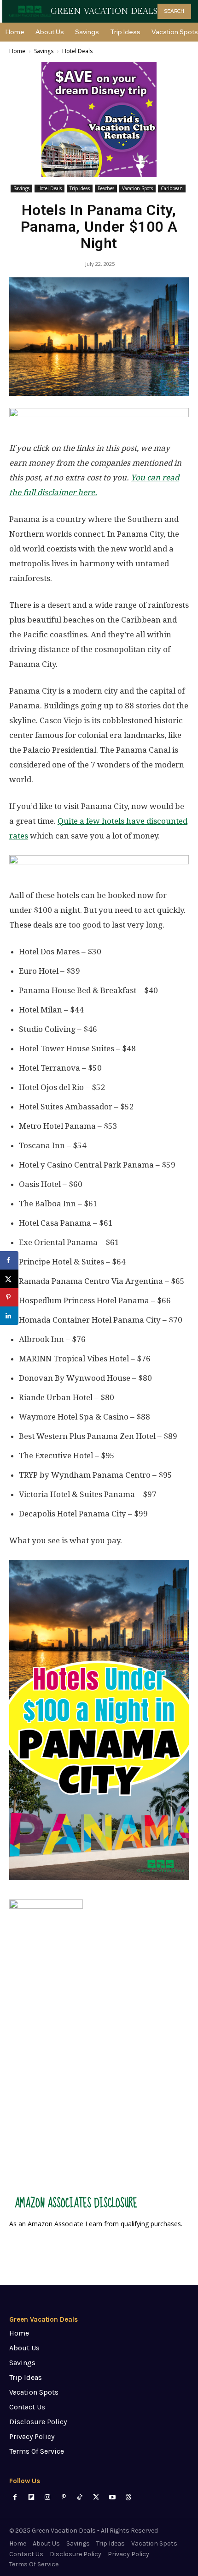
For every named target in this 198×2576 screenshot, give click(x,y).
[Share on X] (9, 1279)
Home (17, 51)
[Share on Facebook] (9, 1260)
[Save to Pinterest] (9, 1297)
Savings (44, 51)
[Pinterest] (64, 2497)
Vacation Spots (137, 188)
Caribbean (172, 188)
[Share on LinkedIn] (9, 1316)
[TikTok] (80, 2497)
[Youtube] (112, 2497)
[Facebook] (15, 2497)
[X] (96, 2497)
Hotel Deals (77, 51)
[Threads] (128, 2497)
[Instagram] (47, 2497)
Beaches (106, 188)
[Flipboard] (31, 2497)
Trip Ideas (80, 188)
